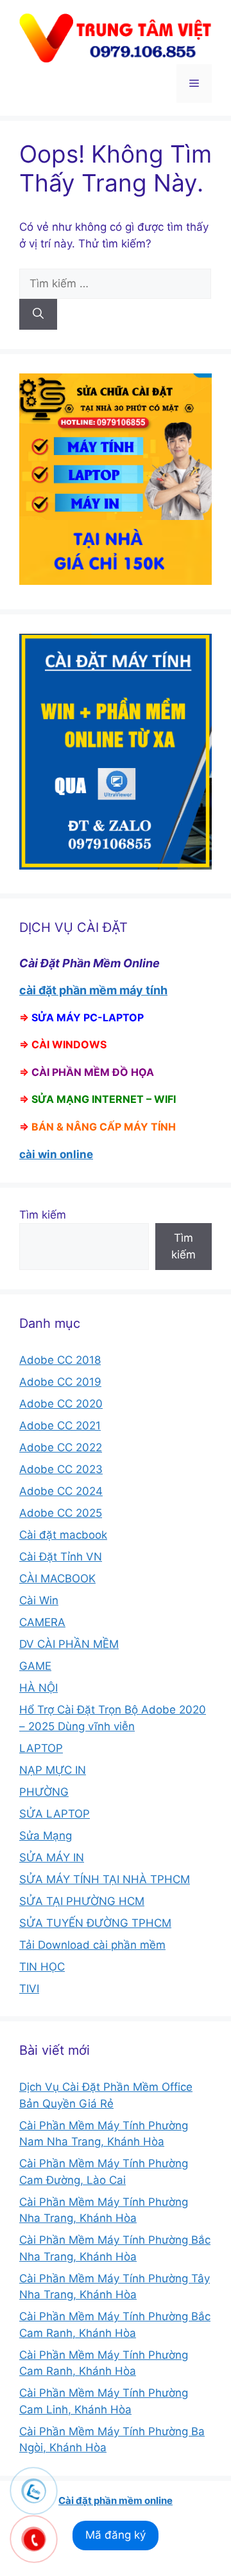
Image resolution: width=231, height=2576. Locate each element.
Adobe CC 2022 (61, 1447)
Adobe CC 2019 (60, 1382)
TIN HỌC (42, 1967)
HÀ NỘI (38, 1688)
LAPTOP (41, 1748)
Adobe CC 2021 (60, 1426)
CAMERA (42, 1622)
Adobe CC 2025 (61, 1513)
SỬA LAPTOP (55, 1814)
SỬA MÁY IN (52, 1857)
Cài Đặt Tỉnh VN (61, 1557)
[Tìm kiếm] (38, 314)
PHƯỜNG (44, 1792)
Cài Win (39, 1600)
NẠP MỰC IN (53, 1770)
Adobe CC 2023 (61, 1469)
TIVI (29, 1989)
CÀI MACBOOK (57, 1579)
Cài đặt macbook (63, 1535)
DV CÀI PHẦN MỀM (69, 1644)
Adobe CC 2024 (61, 1491)
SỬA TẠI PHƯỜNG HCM (82, 1901)
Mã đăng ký (116, 2535)
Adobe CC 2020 (61, 1404)
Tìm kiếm (43, 1215)
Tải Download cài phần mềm (92, 1945)
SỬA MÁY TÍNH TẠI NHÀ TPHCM (105, 1879)
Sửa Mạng (46, 1836)
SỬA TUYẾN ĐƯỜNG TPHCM (95, 1923)
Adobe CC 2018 (60, 1360)
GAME (35, 1666)
